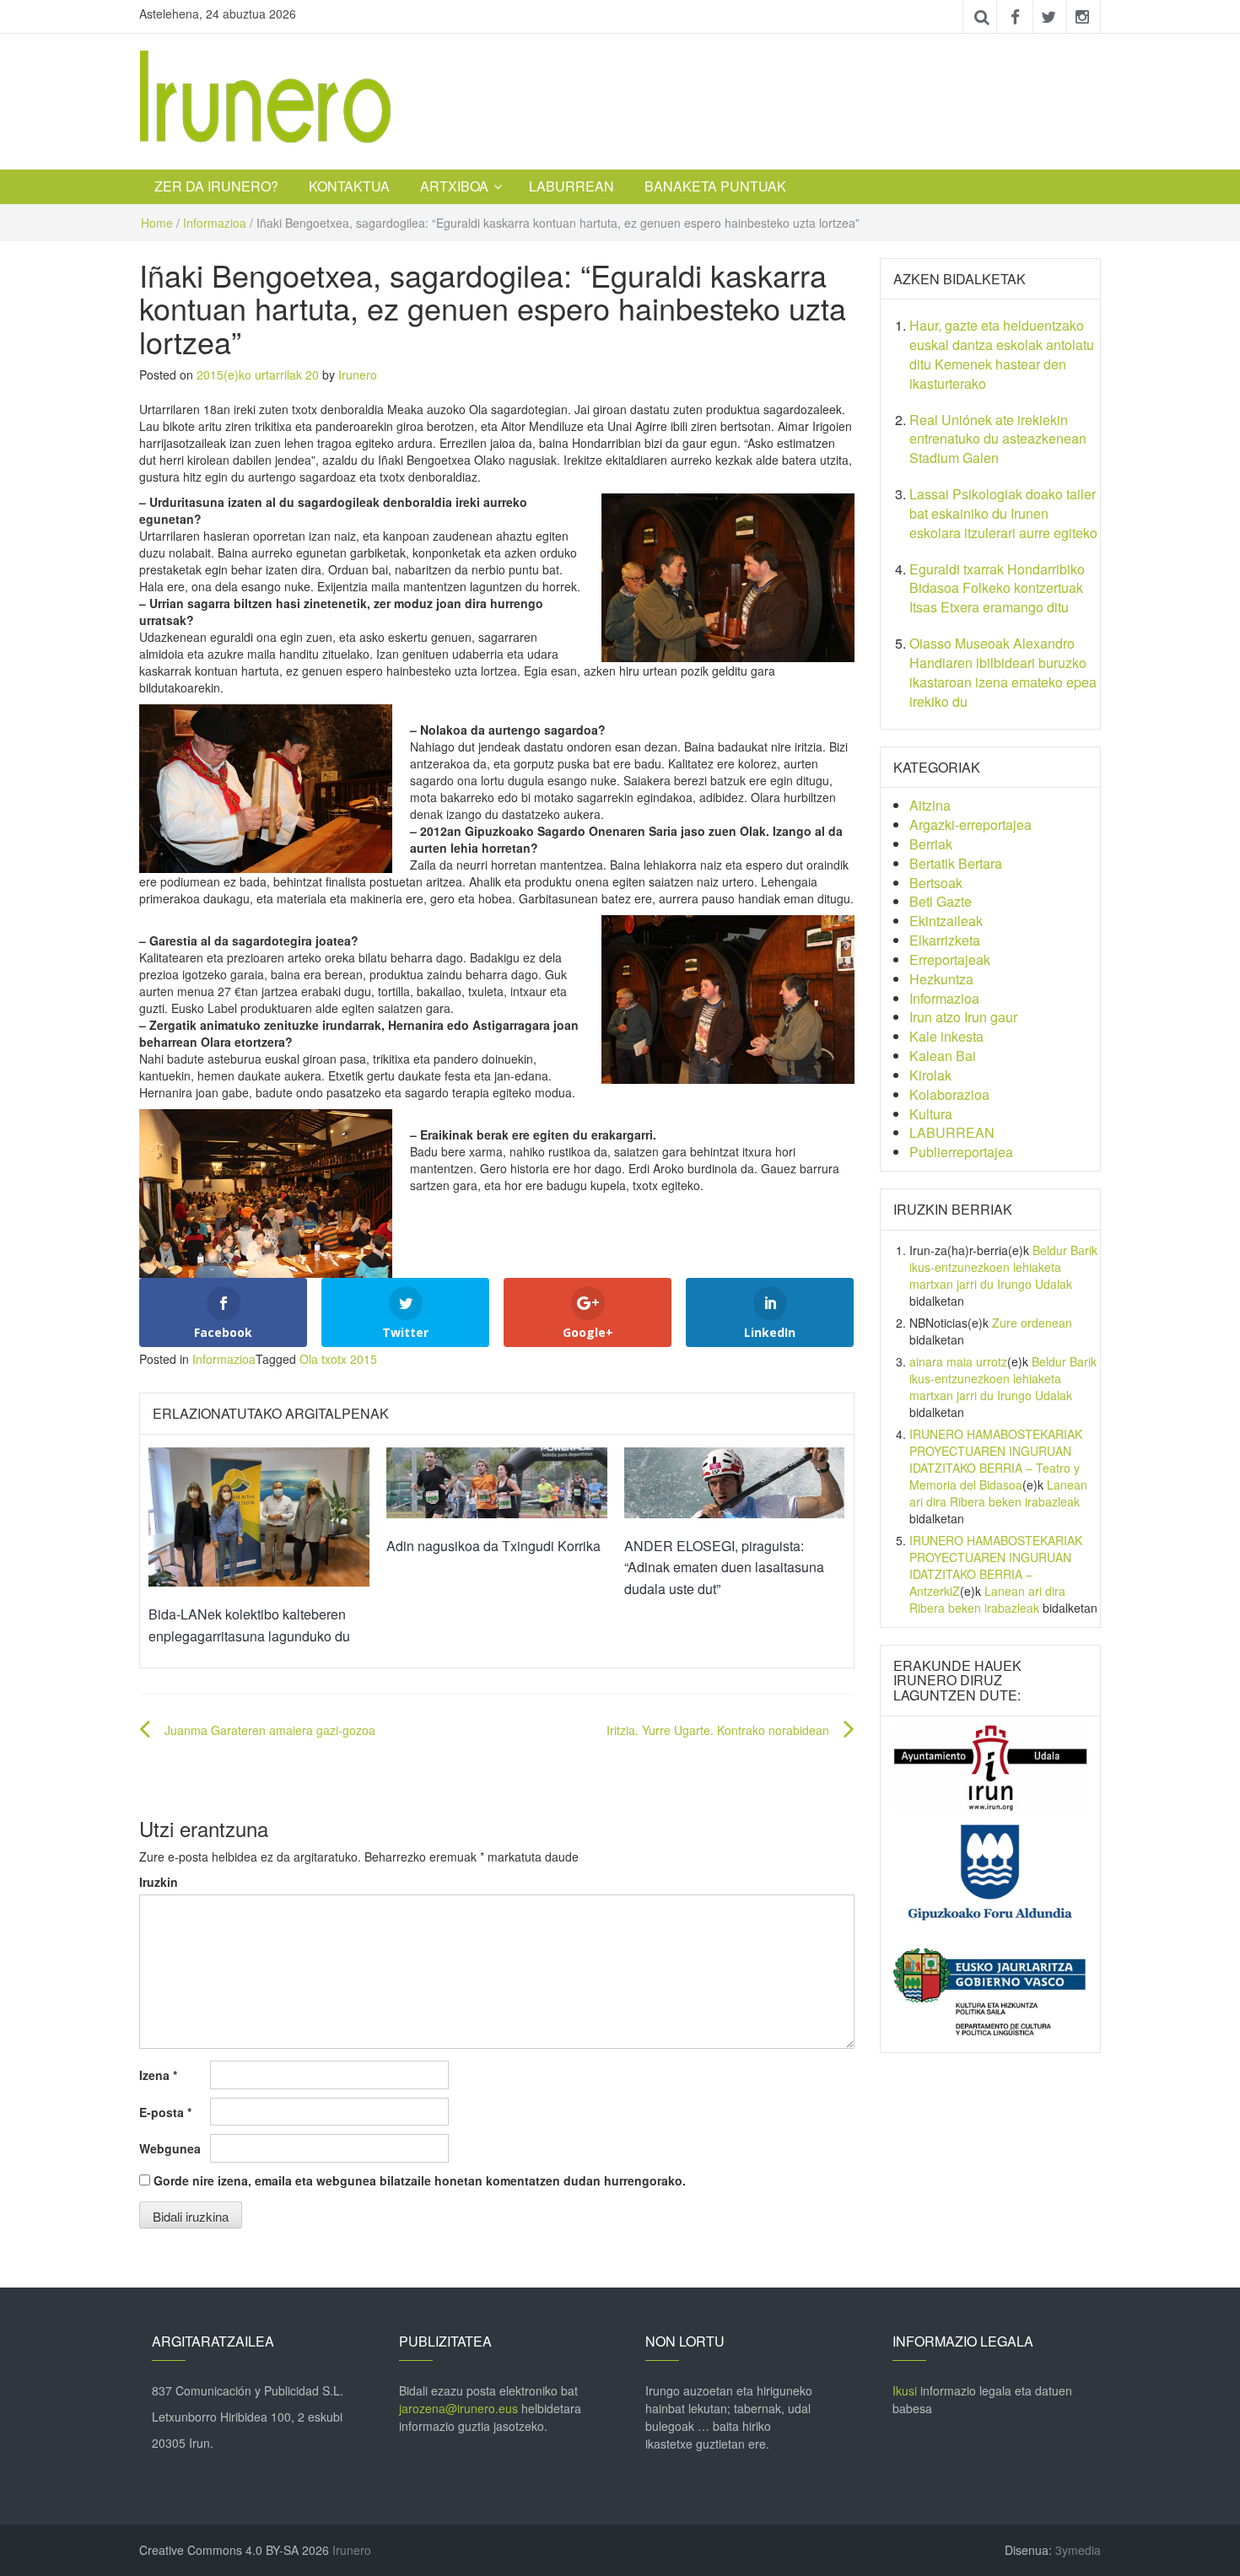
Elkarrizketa (945, 940)
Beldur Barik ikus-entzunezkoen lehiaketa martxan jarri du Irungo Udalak (1003, 1267)
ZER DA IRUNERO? (216, 186)
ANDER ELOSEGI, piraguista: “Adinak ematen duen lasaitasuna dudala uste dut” (724, 1567)
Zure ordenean (1032, 1323)
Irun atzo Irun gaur (963, 1017)
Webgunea (170, 2148)
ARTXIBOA (454, 186)
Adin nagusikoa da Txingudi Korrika (493, 1546)
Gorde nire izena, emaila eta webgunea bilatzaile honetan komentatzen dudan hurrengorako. (420, 2180)
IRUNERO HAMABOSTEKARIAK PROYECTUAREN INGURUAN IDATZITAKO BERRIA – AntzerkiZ (996, 1566)
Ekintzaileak (946, 921)
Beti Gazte (941, 901)
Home (157, 223)
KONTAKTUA (349, 186)
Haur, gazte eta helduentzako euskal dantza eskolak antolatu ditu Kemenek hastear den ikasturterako (1002, 354)
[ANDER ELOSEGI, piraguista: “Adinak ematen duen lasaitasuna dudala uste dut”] (735, 1481)
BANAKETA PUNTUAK (715, 186)
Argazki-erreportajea (970, 825)
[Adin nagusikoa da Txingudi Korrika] (497, 1481)
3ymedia (1078, 2550)
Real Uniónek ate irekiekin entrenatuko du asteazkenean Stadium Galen (998, 439)
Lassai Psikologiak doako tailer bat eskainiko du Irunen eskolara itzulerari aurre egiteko (1003, 513)
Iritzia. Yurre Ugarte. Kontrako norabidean (718, 1730)
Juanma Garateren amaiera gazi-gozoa (270, 1730)
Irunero (358, 375)
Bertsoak (936, 883)
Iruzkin (159, 1882)
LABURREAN (571, 186)
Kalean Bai (943, 1056)
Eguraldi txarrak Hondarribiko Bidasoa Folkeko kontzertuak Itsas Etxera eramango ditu (997, 588)
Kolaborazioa (949, 1094)
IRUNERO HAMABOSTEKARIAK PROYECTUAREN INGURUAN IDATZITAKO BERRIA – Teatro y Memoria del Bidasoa (996, 1459)
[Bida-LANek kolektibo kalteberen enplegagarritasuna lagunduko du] (259, 1515)
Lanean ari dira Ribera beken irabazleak (998, 1493)
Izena (158, 2075)
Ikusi (905, 2390)
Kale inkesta (946, 1036)
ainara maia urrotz (958, 1361)
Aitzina (930, 805)
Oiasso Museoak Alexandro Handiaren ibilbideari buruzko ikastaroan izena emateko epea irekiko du (1003, 672)
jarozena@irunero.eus (458, 2408)
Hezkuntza (941, 979)
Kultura (931, 1114)
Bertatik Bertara (956, 863)
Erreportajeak (950, 959)
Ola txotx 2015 (338, 1359)
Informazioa (215, 223)
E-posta (165, 2112)
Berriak (931, 844)
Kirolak (930, 1075)
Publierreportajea (961, 1152)
